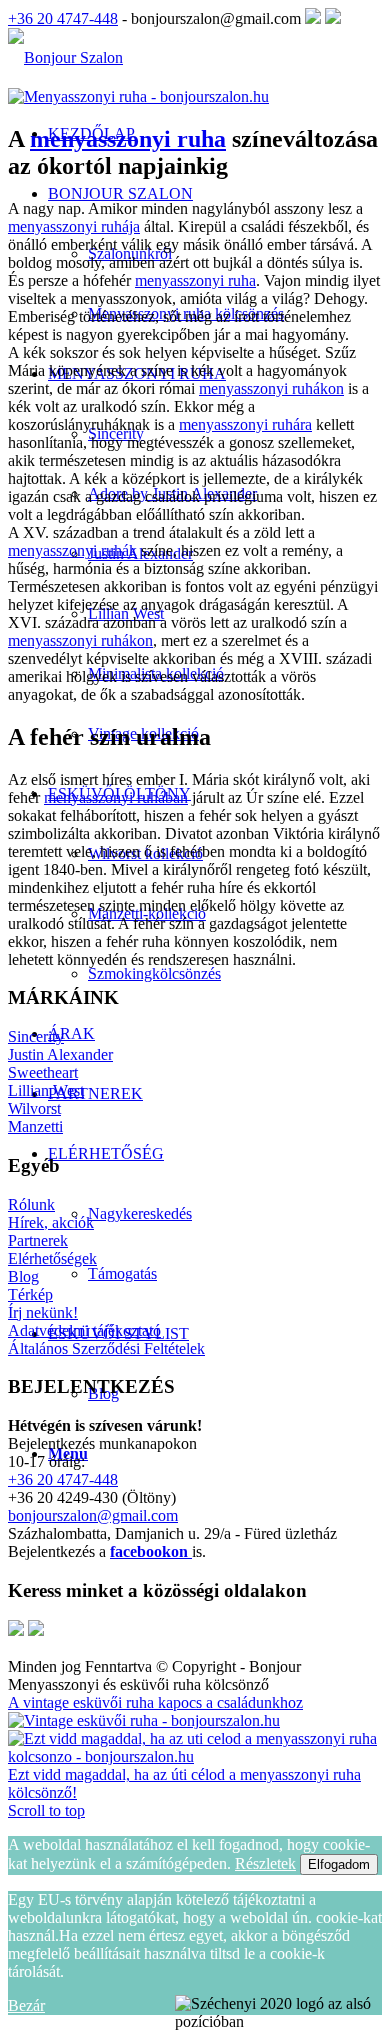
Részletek (265, 1863)
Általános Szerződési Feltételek (106, 1348)
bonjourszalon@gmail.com (93, 1515)
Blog (23, 1276)
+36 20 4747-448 (63, 18)
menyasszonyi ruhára (245, 424)
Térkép (30, 1294)
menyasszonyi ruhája (74, 226)
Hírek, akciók (51, 1222)
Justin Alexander (60, 1054)
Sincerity (36, 1036)
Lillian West (46, 1090)
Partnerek (38, 1240)
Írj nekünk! (43, 1312)
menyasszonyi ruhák (72, 550)
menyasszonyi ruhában (116, 797)
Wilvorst (34, 1108)
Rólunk (31, 1204)
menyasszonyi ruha (128, 139)
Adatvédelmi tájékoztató (84, 1330)
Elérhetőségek (52, 1258)
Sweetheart (43, 1072)
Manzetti (35, 1126)
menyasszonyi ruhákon (271, 388)
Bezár (26, 2005)
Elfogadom (339, 1864)
